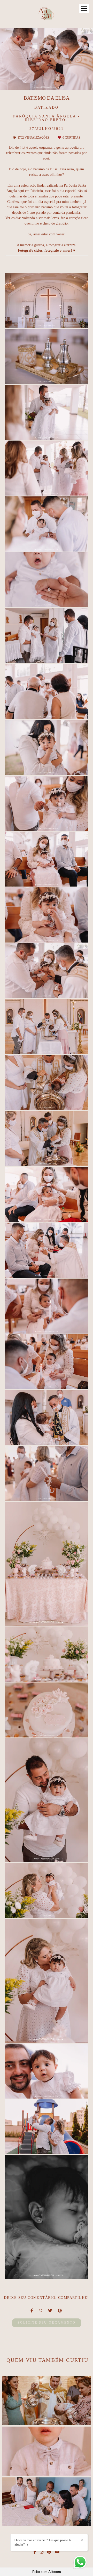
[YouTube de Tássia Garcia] (57, 2552)
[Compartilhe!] (47, 321)
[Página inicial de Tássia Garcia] (47, 14)
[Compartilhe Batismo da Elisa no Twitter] (50, 2311)
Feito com (47, 2572)
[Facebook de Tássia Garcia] (35, 2552)
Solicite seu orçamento (47, 2323)
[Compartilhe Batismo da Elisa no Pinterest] (60, 2311)
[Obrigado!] (32, 321)
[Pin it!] (61, 321)
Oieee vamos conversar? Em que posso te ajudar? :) (43, 2542)
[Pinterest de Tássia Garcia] (49, 2552)
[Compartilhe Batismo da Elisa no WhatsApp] (41, 2311)
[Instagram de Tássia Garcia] (42, 2552)
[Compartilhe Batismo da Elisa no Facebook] (32, 2311)
